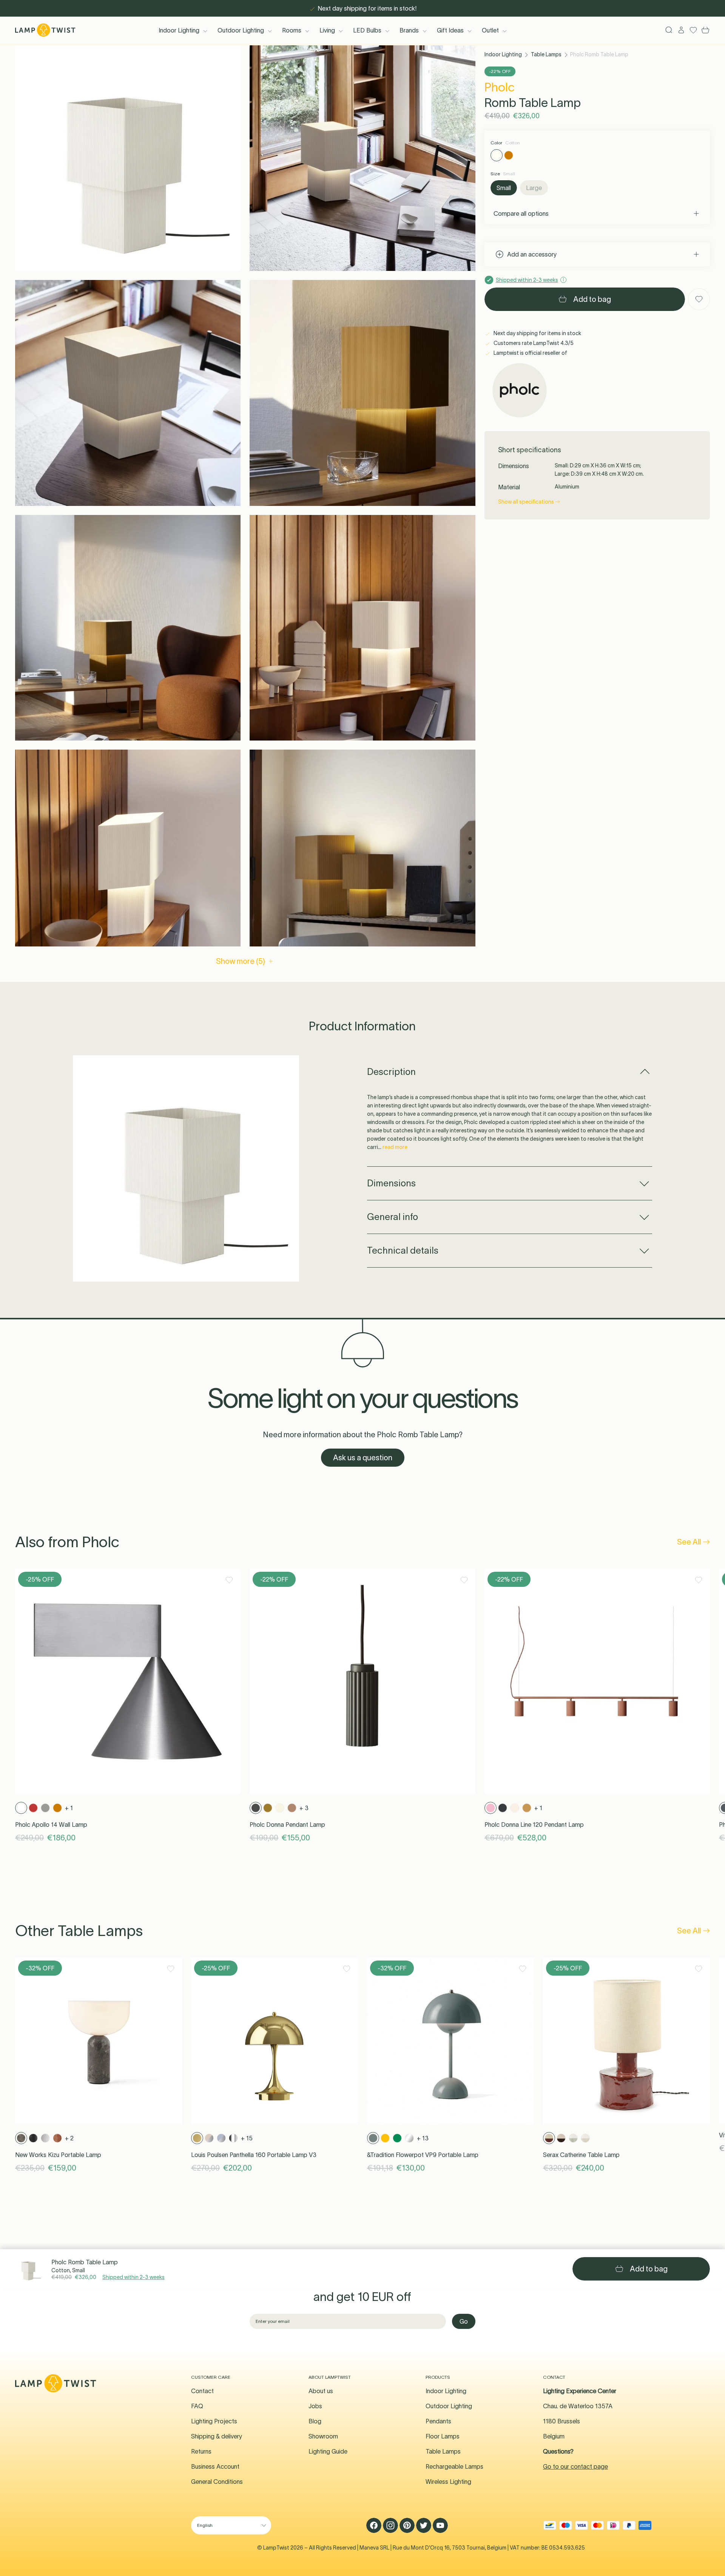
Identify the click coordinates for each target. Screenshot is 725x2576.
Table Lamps (546, 54)
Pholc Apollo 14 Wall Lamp (51, 1825)
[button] (128, 158)
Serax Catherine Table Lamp (581, 2155)
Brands (409, 30)
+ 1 (69, 1808)
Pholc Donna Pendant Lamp (287, 1825)
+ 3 (304, 1808)
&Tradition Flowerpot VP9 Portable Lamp (423, 2155)
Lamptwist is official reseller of (530, 353)
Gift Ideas (450, 30)
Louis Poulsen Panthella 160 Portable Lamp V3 (254, 2155)
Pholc (500, 87)
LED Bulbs (367, 30)
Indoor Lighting (179, 30)
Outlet (490, 30)
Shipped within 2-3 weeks (133, 2277)
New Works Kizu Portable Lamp (58, 2155)
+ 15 (247, 2138)
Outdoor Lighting (241, 30)
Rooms (292, 30)
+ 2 (69, 2138)
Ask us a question (363, 1458)
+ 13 (423, 2138)
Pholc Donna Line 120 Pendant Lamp (534, 1825)
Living (327, 30)
